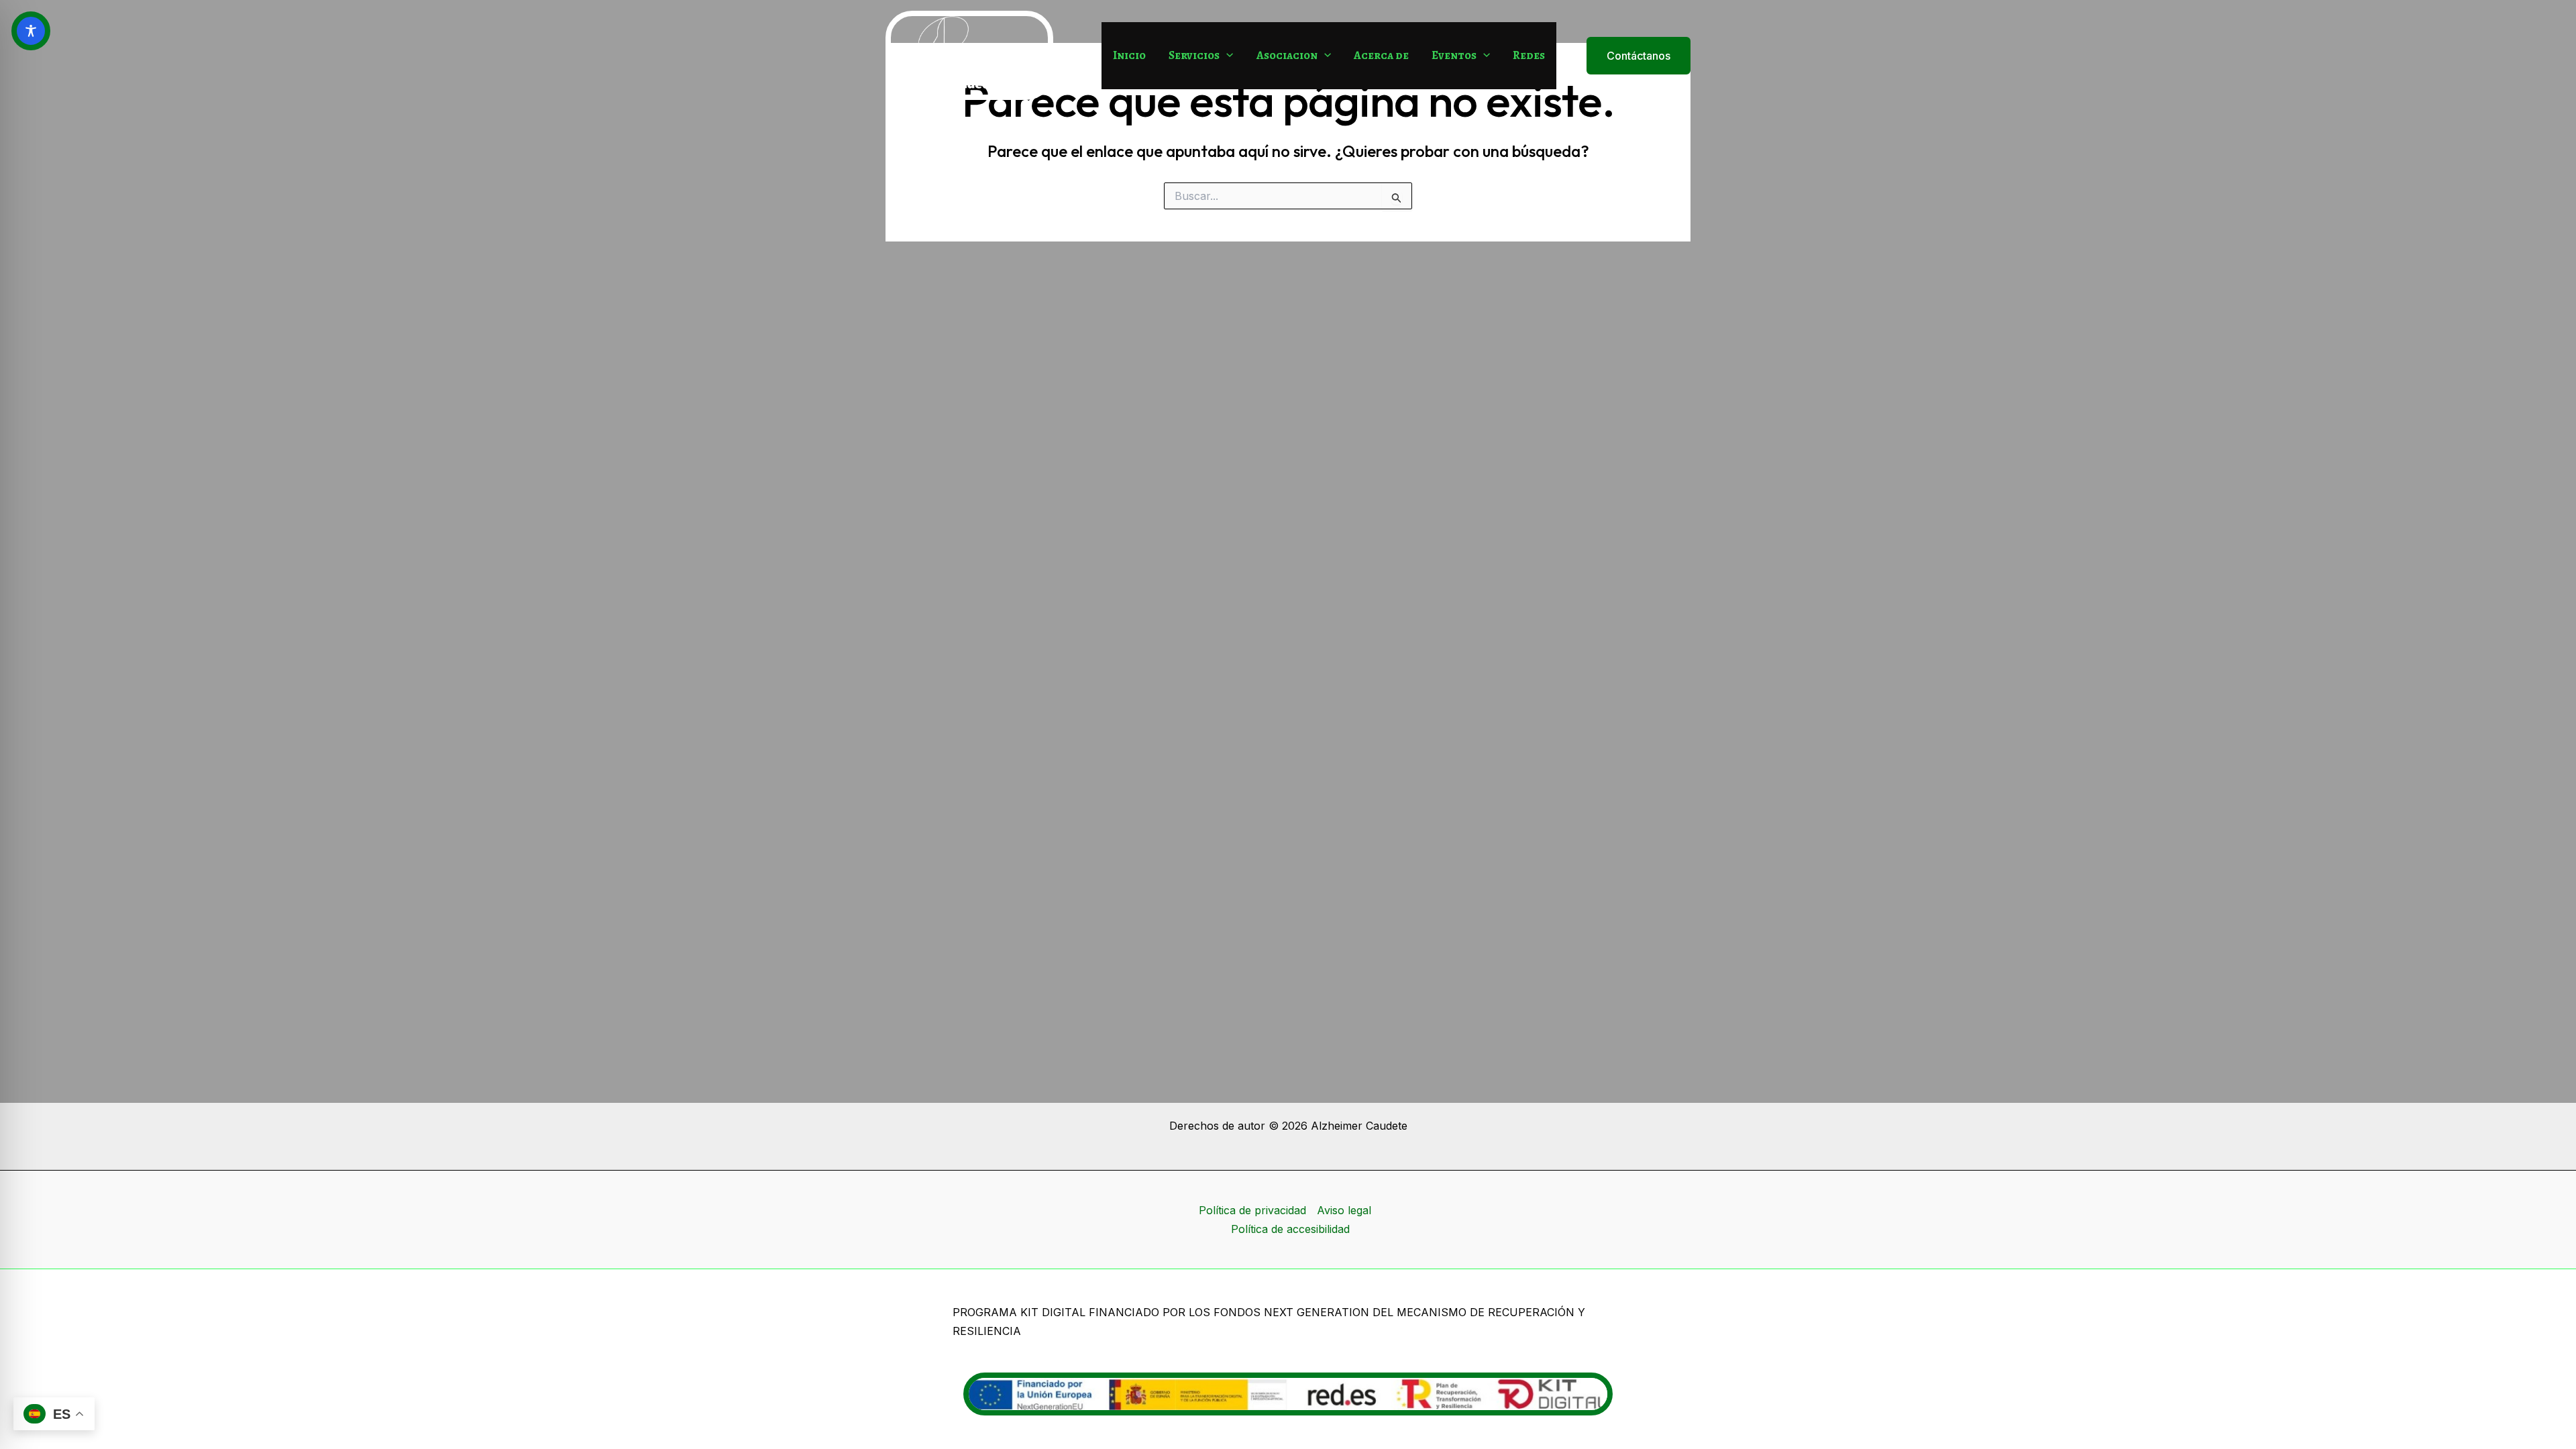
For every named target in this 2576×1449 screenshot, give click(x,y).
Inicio (1129, 55)
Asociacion (1287, 55)
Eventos (1454, 55)
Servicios (1194, 55)
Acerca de (1381, 55)
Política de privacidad (1252, 1210)
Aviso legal (1344, 1210)
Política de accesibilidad (1290, 1229)
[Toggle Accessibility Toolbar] (31, 31)
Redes (1529, 55)
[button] (1226, 56)
